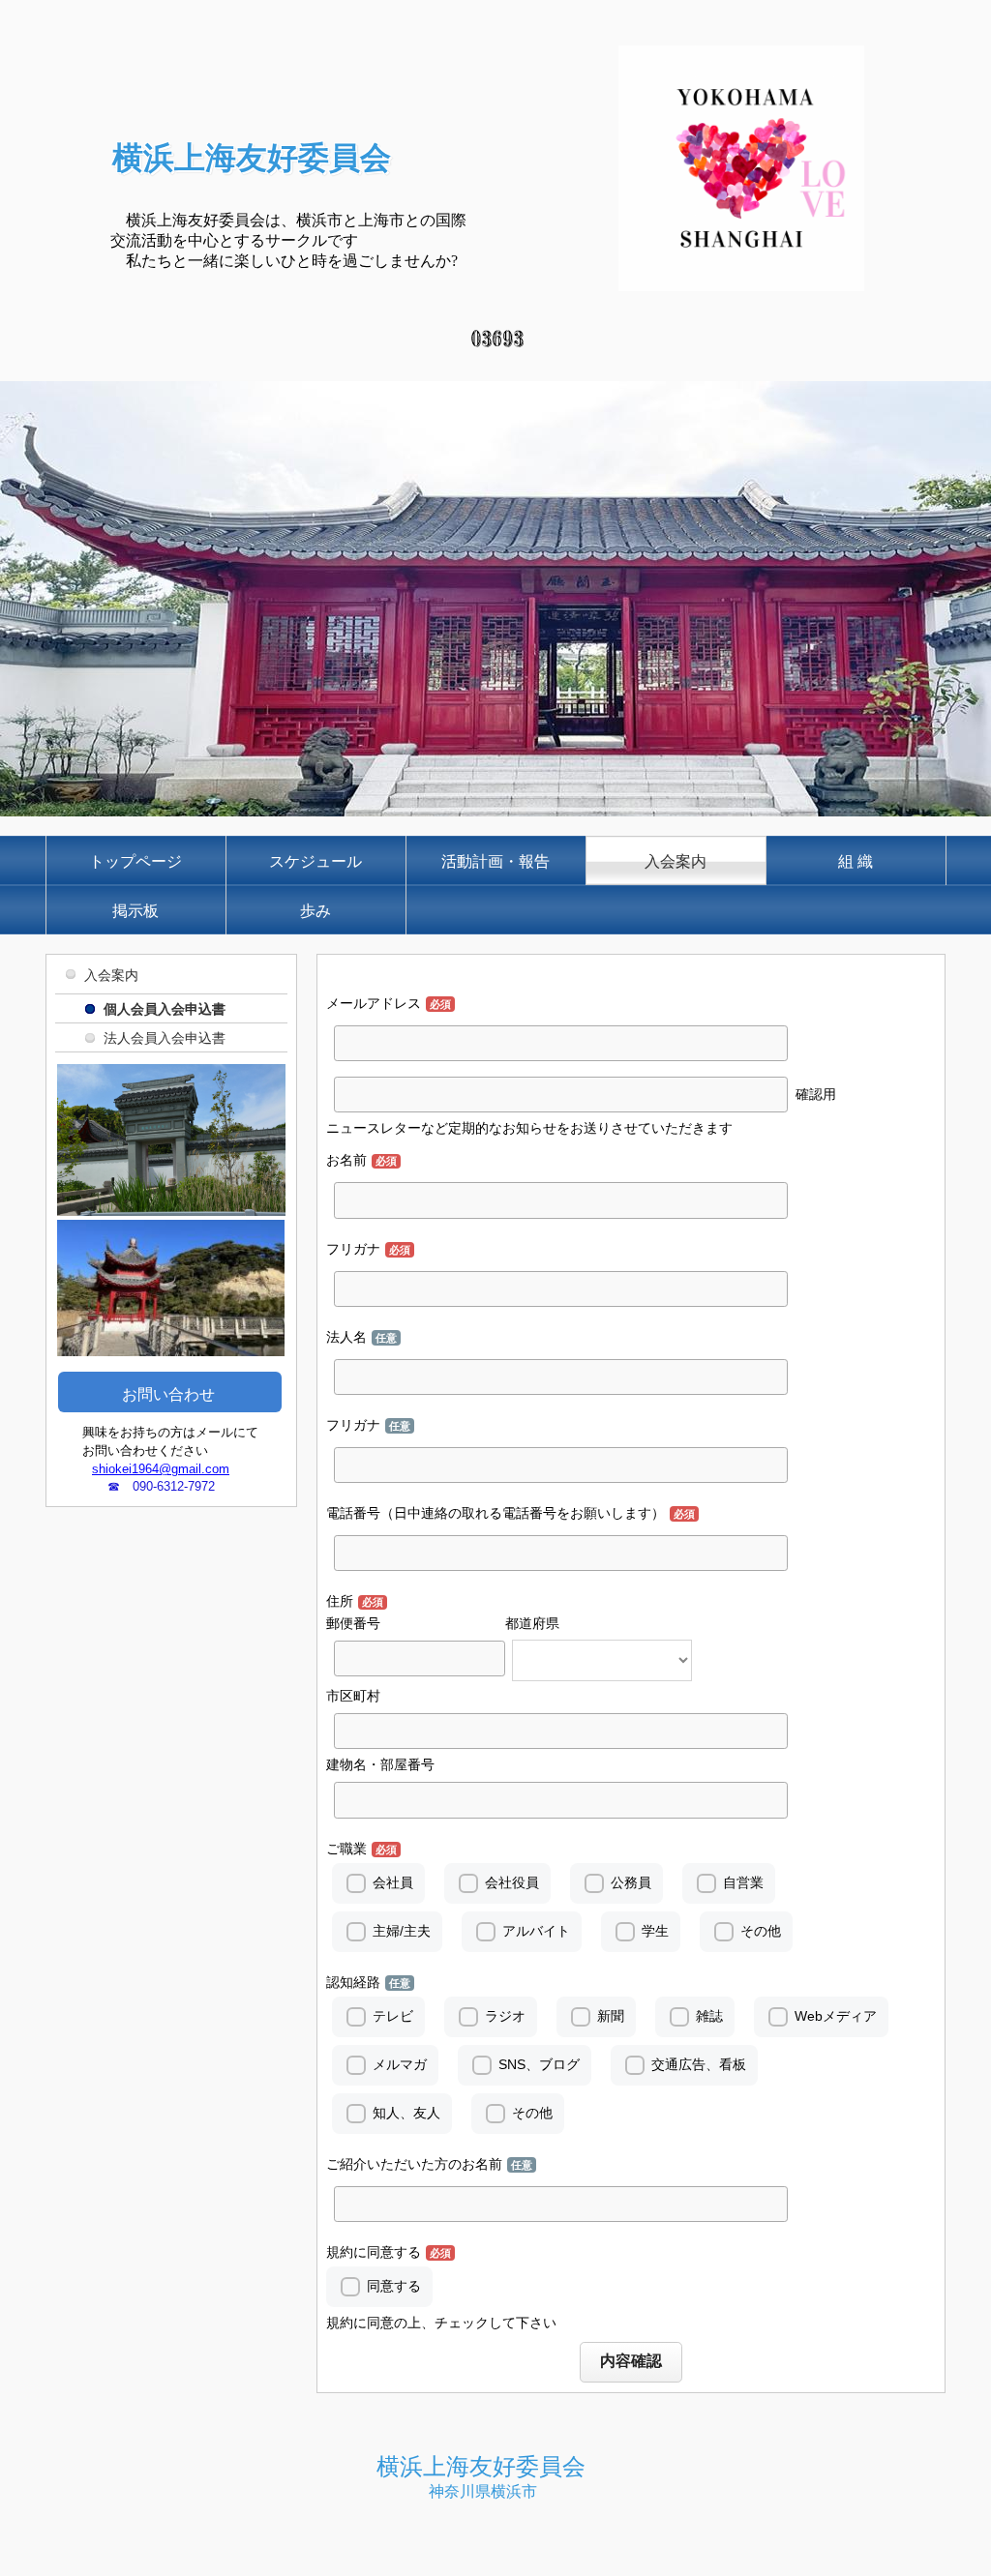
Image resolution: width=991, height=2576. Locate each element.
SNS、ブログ (539, 2064)
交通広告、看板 (699, 2064)
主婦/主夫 (402, 1931)
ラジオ (505, 2016)
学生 (655, 1931)
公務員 (631, 1882)
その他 (761, 1931)
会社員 (393, 1882)
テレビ (393, 2016)
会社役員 (512, 1882)
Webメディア (836, 2016)
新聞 (611, 2016)
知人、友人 (406, 2113)
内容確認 (631, 2361)
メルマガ (400, 2064)
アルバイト (536, 1931)
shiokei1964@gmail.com (161, 1469)
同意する (394, 2286)
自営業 (743, 1882)
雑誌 (709, 2016)
